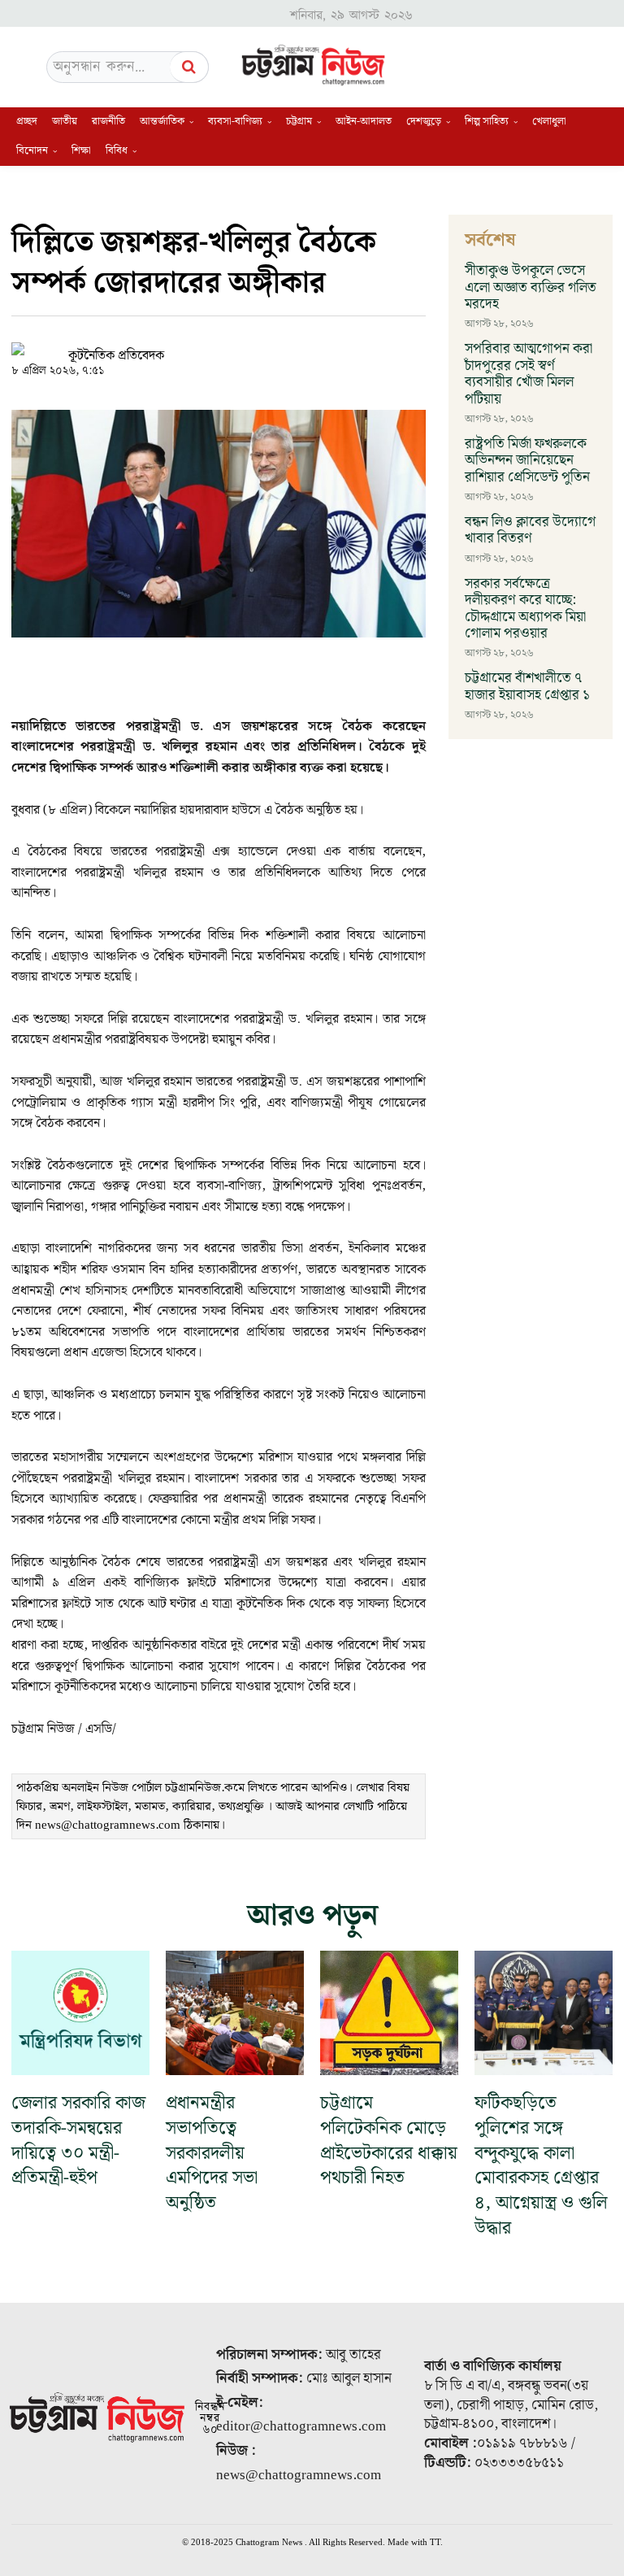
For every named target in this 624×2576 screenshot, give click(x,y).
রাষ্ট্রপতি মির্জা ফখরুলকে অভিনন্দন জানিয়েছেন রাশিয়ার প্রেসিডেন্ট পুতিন (527, 461)
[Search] (189, 67)
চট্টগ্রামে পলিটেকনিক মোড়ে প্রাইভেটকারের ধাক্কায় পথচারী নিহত (389, 2141)
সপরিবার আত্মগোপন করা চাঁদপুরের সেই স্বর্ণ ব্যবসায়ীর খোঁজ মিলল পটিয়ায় (529, 374)
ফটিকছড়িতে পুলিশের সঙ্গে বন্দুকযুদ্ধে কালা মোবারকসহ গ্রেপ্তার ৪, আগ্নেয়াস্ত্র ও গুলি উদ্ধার (541, 2166)
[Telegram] (309, 347)
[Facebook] (234, 347)
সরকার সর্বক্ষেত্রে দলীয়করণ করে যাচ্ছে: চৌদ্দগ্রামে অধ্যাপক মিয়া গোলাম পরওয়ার (525, 609)
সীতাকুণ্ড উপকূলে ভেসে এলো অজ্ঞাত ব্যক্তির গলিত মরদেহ (531, 287)
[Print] (346, 347)
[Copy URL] (197, 347)
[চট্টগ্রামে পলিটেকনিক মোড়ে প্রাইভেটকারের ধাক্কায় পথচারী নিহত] (389, 2013)
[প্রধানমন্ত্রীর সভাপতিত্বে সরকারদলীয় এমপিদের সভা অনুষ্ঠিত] (235, 2013)
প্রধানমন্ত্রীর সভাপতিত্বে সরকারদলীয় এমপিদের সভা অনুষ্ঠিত (212, 2153)
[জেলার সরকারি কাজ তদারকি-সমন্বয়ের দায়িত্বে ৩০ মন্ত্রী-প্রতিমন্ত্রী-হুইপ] (80, 2013)
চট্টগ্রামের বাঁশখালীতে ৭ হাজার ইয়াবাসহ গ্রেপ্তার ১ (527, 686)
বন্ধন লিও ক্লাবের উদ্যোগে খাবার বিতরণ (530, 530)
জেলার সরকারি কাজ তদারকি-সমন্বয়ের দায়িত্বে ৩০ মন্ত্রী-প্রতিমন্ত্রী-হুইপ (78, 2141)
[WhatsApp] (271, 347)
